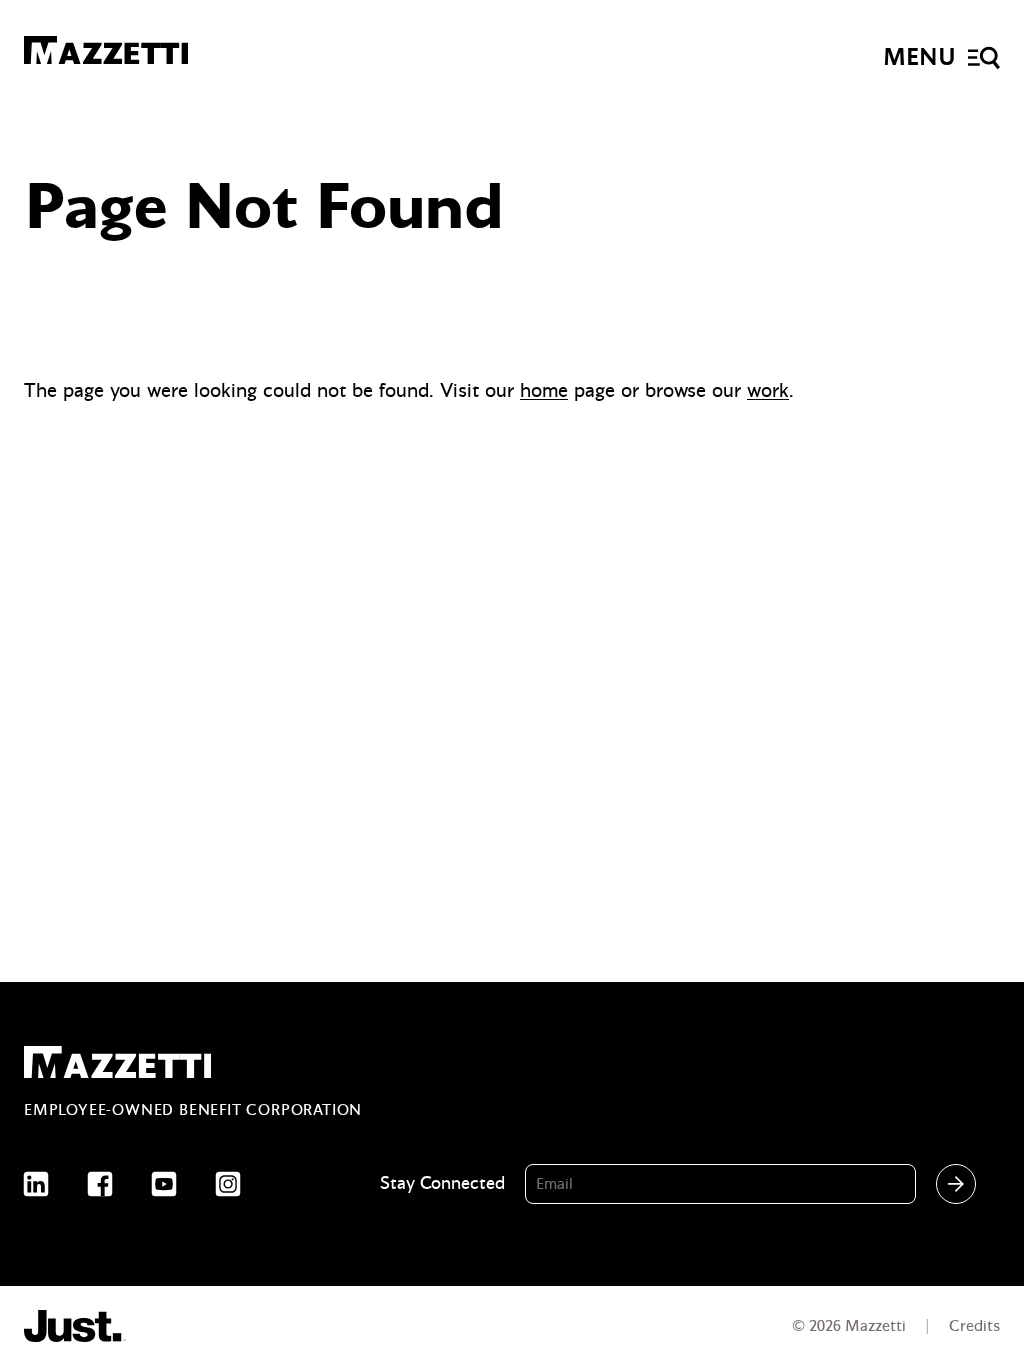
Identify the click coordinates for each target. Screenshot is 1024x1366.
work (768, 390)
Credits (974, 1326)
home (544, 390)
